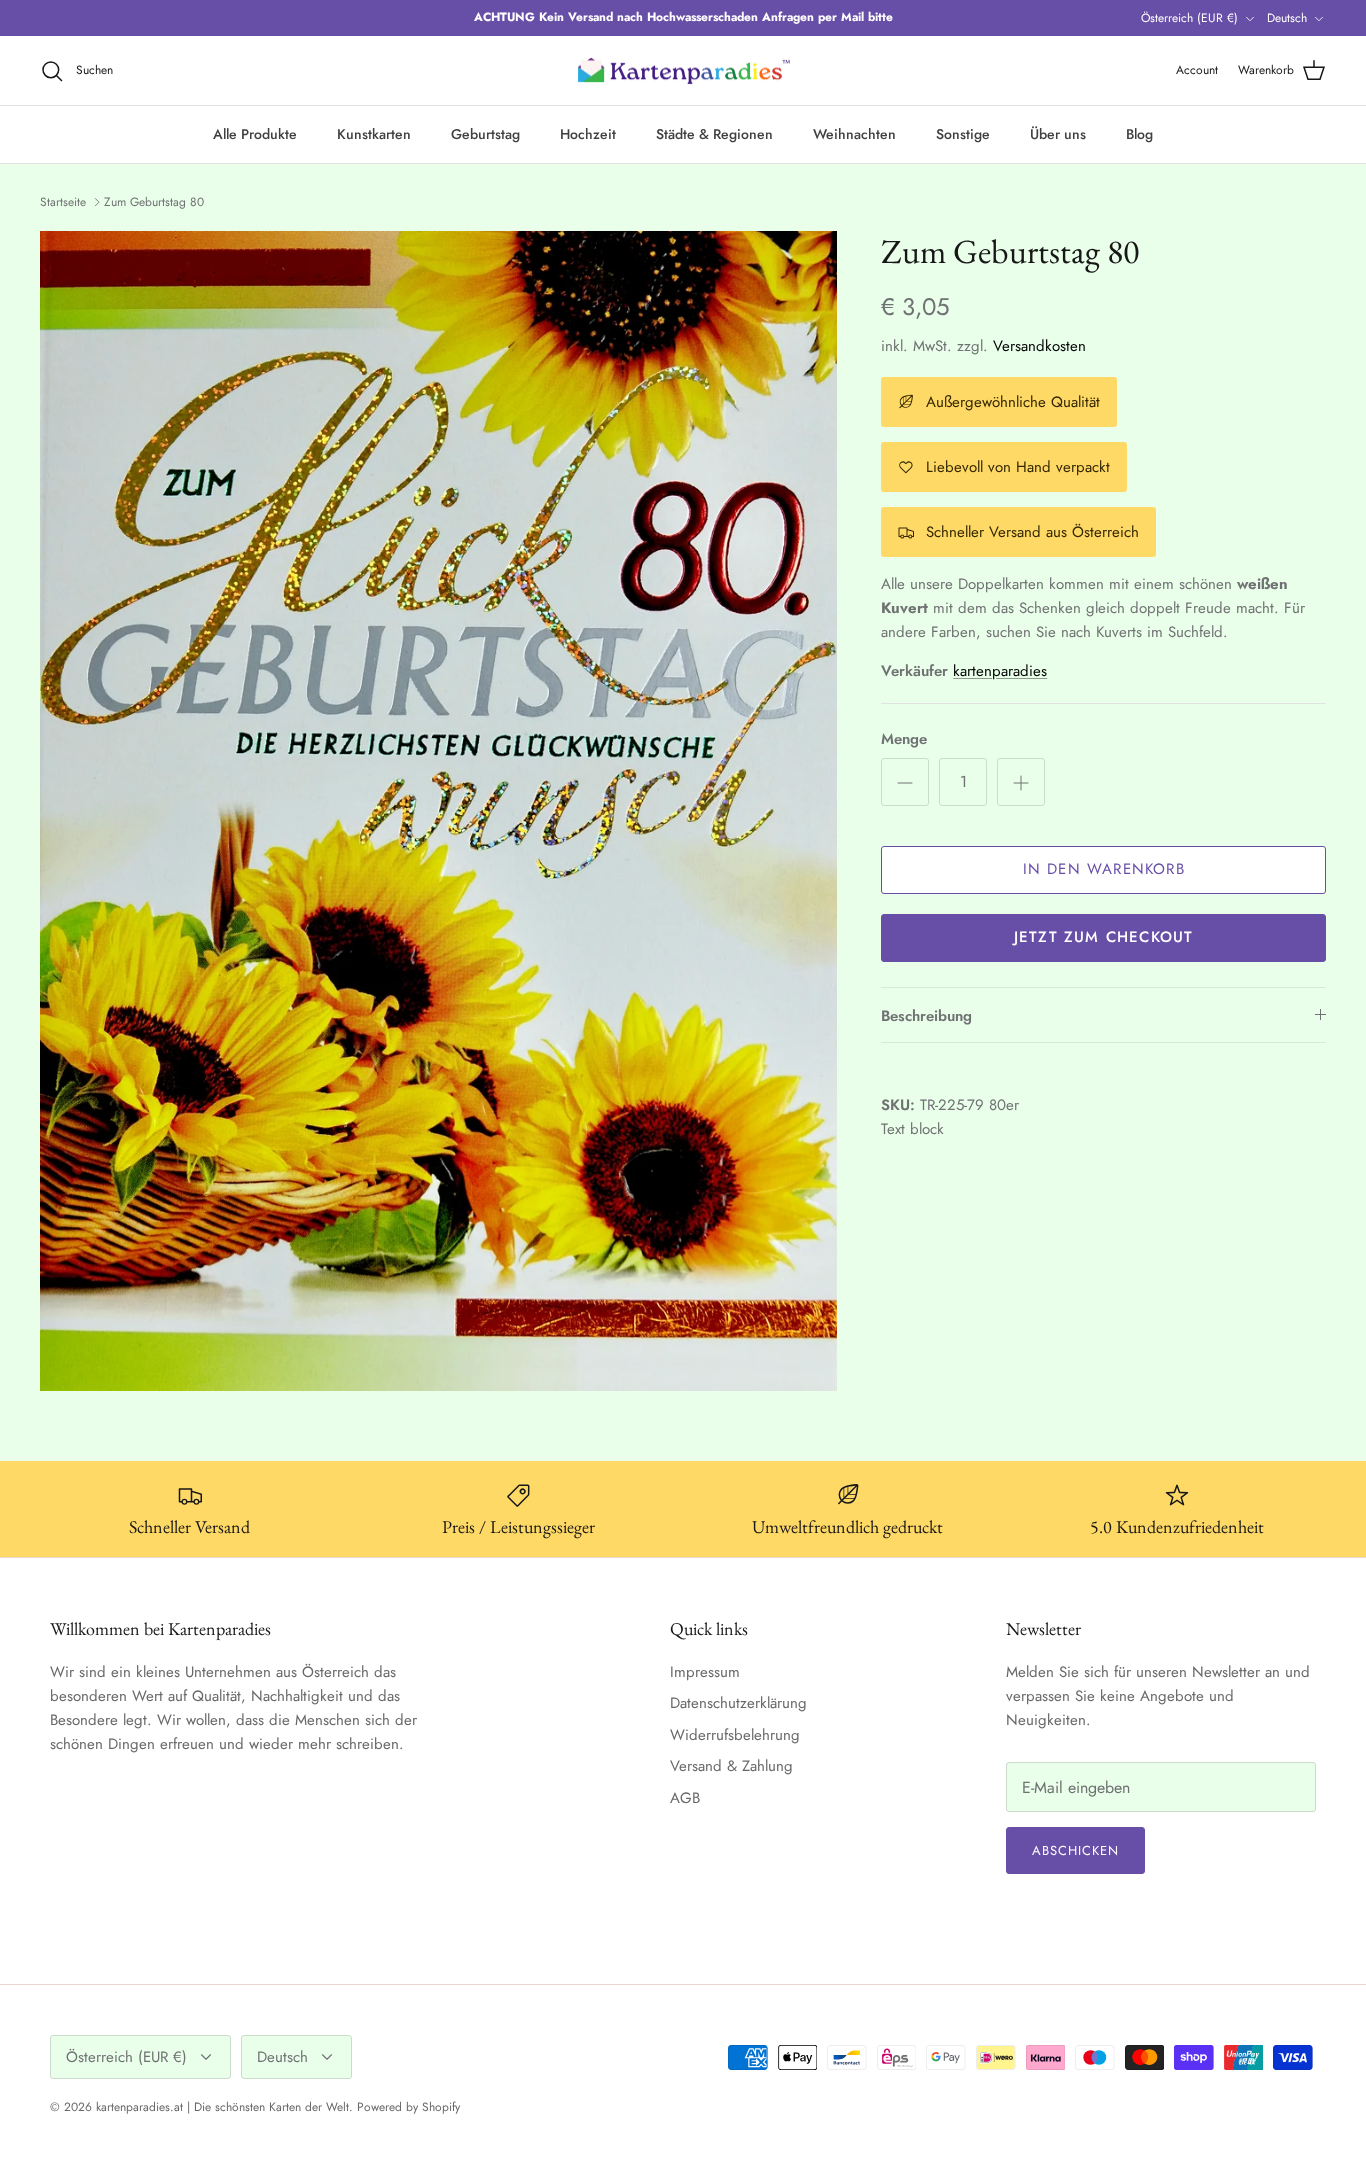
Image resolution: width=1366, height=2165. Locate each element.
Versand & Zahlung (731, 1766)
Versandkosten (1039, 346)
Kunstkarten (374, 134)
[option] (439, 811)
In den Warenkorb (1104, 869)
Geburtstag (485, 134)
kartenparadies (1000, 671)
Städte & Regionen (714, 134)
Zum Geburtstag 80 (154, 202)
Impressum (705, 1672)
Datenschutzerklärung (738, 1703)
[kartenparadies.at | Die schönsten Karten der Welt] (683, 71)
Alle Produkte (255, 134)
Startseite (63, 202)
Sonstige (963, 134)
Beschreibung (926, 1016)
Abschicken (1075, 1850)
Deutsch (1287, 18)
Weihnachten (854, 134)
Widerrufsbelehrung (735, 1735)
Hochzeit (588, 134)
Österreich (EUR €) (1189, 18)
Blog (1139, 134)
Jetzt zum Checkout (1104, 937)
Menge (904, 739)
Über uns (1058, 134)
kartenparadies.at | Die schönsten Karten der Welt (222, 2107)
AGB (685, 1798)
